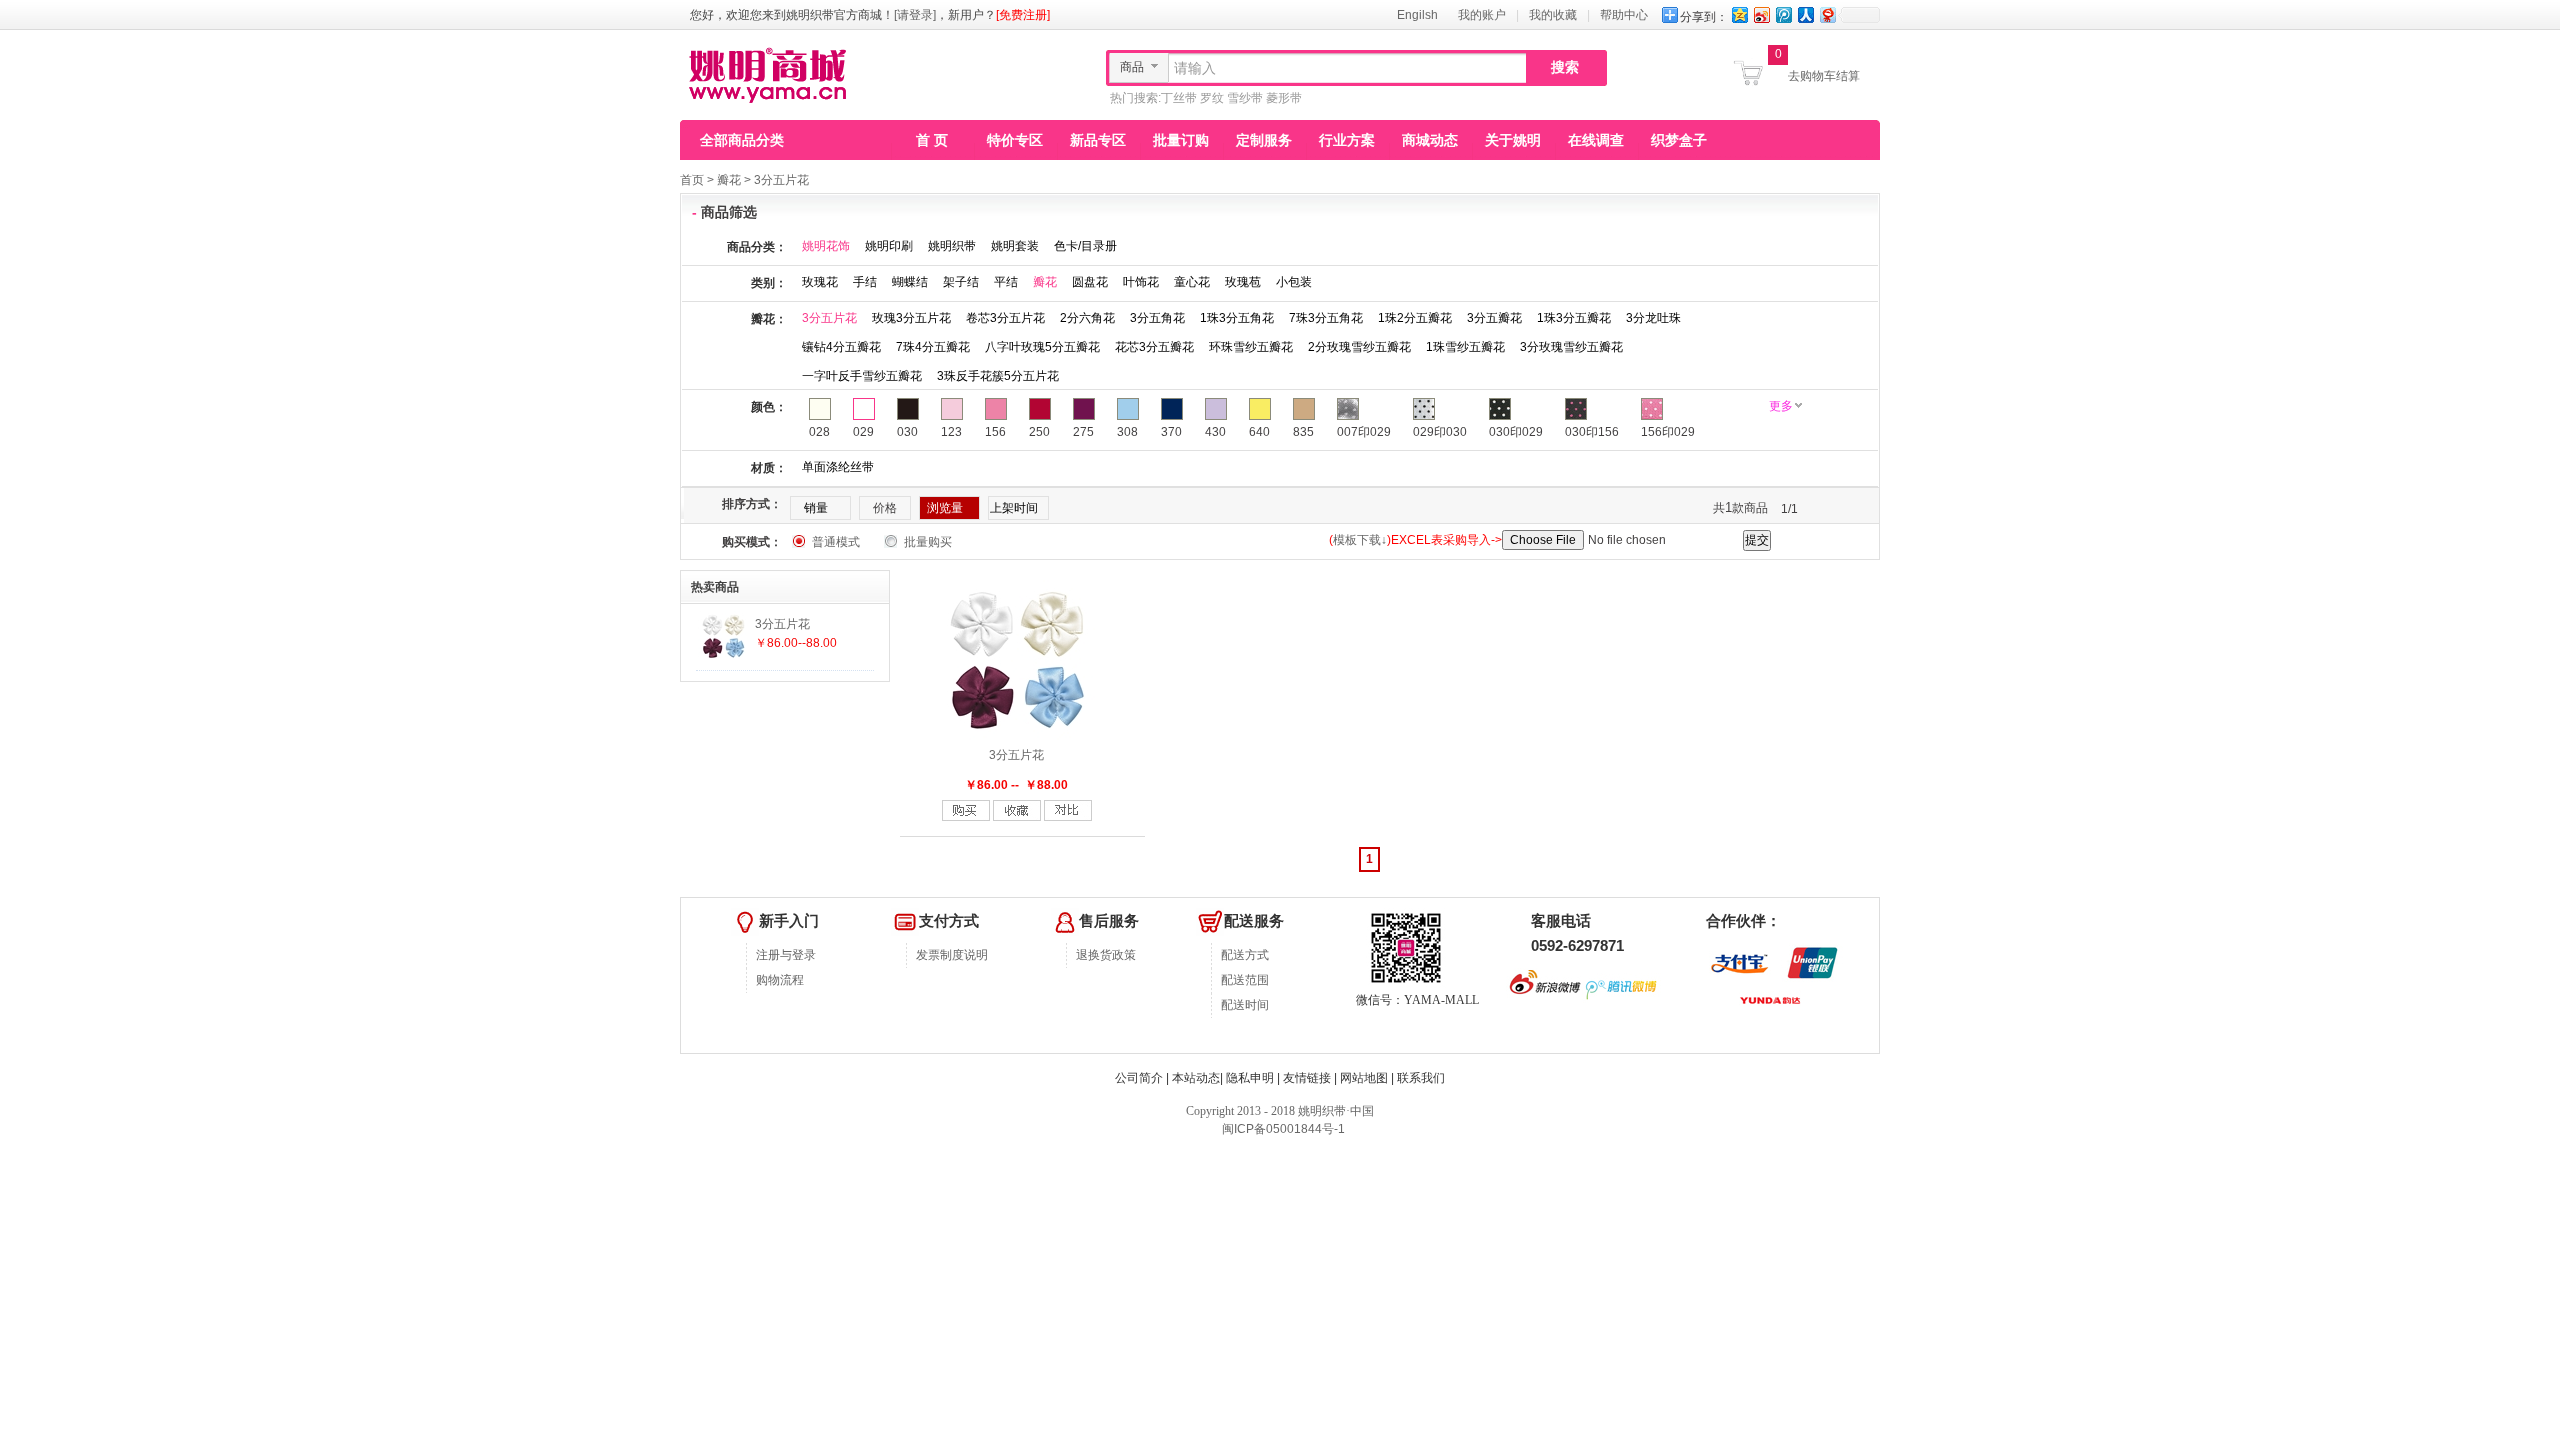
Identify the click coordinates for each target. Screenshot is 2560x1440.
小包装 (1294, 282)
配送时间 (1245, 1005)
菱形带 (1284, 98)
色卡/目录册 (1085, 246)
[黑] (908, 416)
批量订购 (1181, 140)
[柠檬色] (1260, 416)
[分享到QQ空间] (1739, 14)
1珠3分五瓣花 (1574, 318)
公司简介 (1139, 1078)
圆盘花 (1090, 282)
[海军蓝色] (1172, 416)
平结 (1006, 282)
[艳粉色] (996, 416)
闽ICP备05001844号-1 (1282, 1129)
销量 (816, 508)
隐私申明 (1250, 1078)
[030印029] (1500, 416)
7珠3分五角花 (1326, 318)
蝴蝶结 (910, 282)
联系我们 (1421, 1078)
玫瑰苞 (1243, 282)
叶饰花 (1141, 282)
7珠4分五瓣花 (933, 347)
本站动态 (1196, 1078)
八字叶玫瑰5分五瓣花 (1042, 347)
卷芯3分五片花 (1005, 318)
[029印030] (1424, 416)
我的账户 (1482, 15)
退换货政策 (1106, 955)
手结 (865, 282)
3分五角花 (1157, 318)
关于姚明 (1513, 140)
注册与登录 (786, 955)
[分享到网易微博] (1827, 14)
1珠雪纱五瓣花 (1465, 347)
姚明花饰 (826, 246)
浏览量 (945, 508)
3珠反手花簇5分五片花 (998, 376)
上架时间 (1014, 508)
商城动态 (1430, 140)
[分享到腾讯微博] (1783, 14)
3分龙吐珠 (1653, 318)
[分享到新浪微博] (1761, 14)
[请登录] (915, 15)
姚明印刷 (889, 246)
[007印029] (1348, 416)
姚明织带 (952, 246)
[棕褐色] (1304, 416)
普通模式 (836, 542)
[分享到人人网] (1805, 14)
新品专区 (1098, 140)
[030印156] (1576, 416)
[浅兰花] (1216, 416)
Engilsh (1417, 15)
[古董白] (820, 416)
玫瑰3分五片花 (911, 318)
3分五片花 (781, 180)
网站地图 (1364, 1078)
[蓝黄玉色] (1128, 416)
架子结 (961, 282)
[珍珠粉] (952, 416)
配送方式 (1245, 955)
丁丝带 (1179, 98)
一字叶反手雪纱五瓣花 (862, 376)
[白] (864, 416)
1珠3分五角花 (1237, 318)
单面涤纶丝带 (838, 467)
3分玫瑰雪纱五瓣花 (1571, 347)
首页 (692, 180)
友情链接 (1307, 1078)
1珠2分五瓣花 (1415, 318)
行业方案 (1347, 140)
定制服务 (1264, 140)
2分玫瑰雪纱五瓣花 (1359, 347)
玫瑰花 (820, 282)
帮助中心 (1624, 15)
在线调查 (1596, 140)
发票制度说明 (952, 955)
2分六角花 (1087, 318)
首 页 (932, 140)
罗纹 (1212, 98)
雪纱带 (1245, 98)
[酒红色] (1084, 416)
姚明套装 (1015, 246)
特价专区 (1015, 140)
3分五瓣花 (1494, 318)
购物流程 (780, 980)
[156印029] (1652, 416)
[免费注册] (1023, 15)
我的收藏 (1553, 15)
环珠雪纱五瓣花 (1251, 347)
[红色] (1040, 416)
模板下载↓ (1360, 540)
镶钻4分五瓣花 (841, 347)
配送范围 (1245, 980)
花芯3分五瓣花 (1154, 347)
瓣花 (729, 180)
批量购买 (928, 542)
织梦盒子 (1679, 140)
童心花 (1192, 282)
